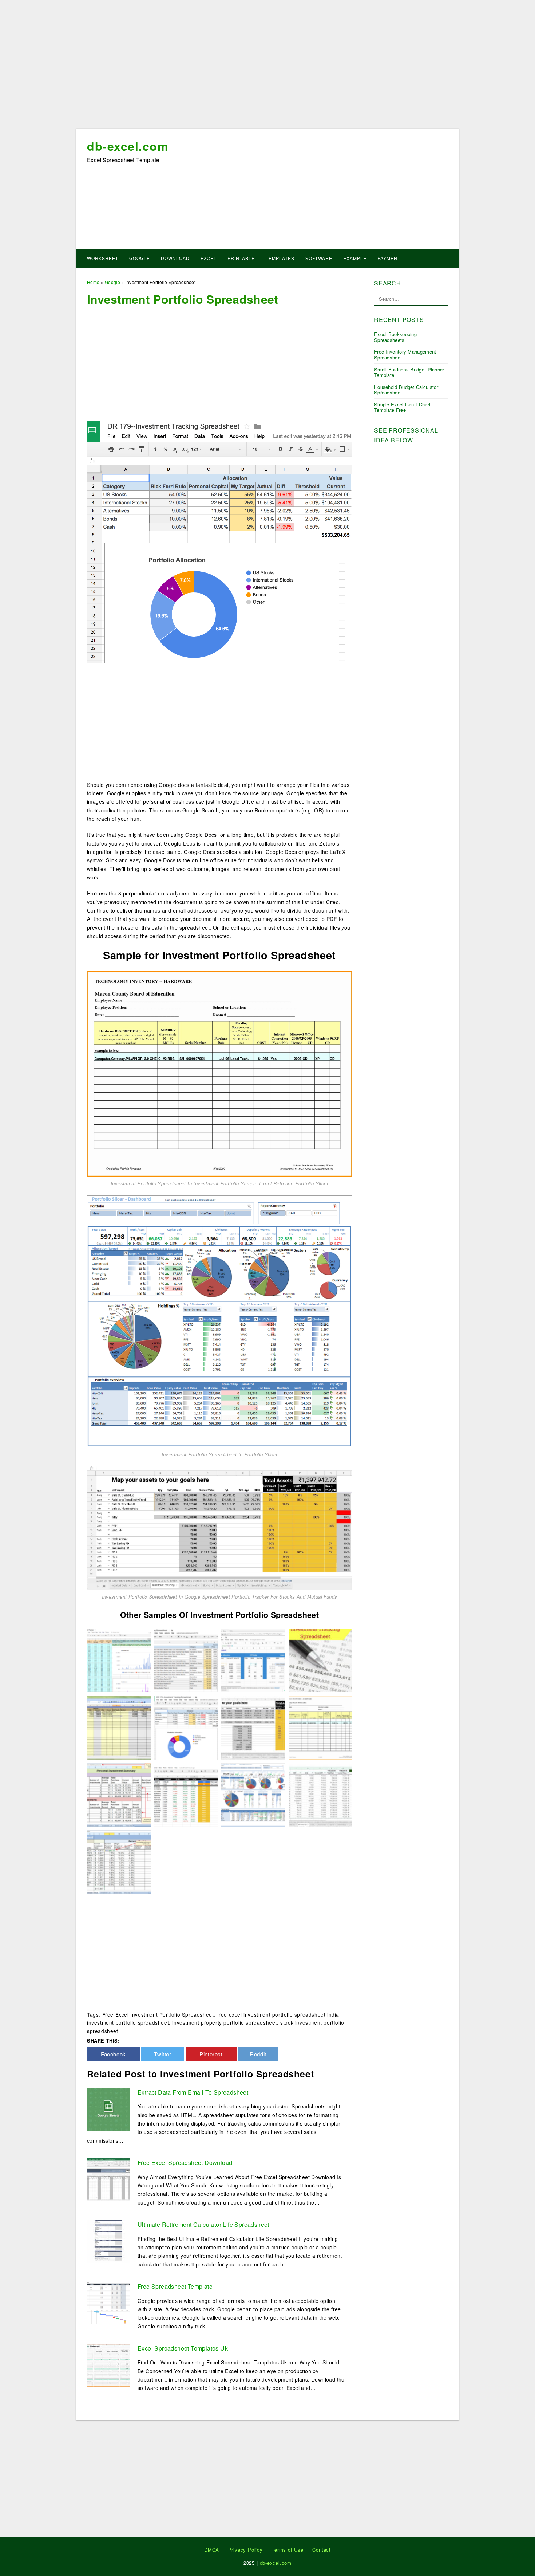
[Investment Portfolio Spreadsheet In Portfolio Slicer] (219, 1320)
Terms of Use (288, 2550)
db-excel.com (128, 146)
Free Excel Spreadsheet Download (185, 2163)
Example (355, 258)
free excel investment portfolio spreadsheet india (278, 2014)
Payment (389, 258)
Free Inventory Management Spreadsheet (405, 355)
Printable (241, 258)
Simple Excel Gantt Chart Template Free (402, 407)
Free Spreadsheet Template (175, 2286)
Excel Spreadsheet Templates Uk (183, 2348)
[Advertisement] (267, 67)
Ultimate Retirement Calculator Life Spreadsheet (203, 2224)
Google (140, 258)
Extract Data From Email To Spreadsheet (193, 2092)
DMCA (212, 2550)
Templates (280, 258)
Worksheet (103, 258)
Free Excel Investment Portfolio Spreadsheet (158, 2014)
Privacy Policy (245, 2550)
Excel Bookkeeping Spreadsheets (395, 337)
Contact (322, 2550)
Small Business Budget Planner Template (409, 372)
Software (319, 258)
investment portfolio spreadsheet (128, 2022)
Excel (209, 258)
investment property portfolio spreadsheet (225, 2022)
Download (175, 258)
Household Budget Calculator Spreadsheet (406, 390)
